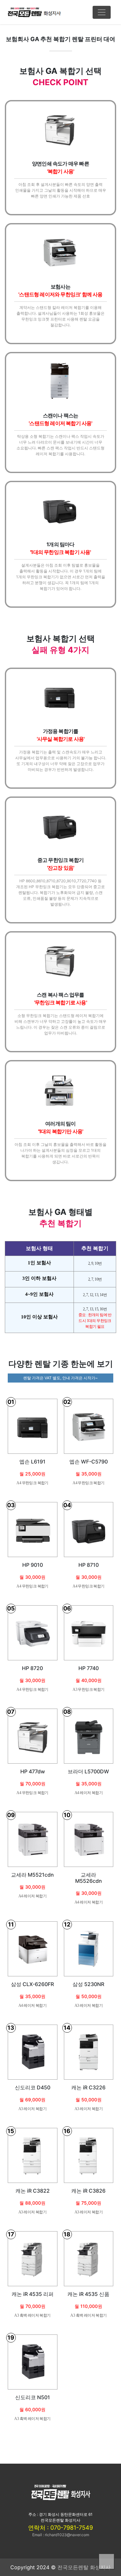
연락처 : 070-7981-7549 (60, 2528)
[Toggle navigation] (102, 12)
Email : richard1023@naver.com (61, 2535)
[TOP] (106, 2561)
